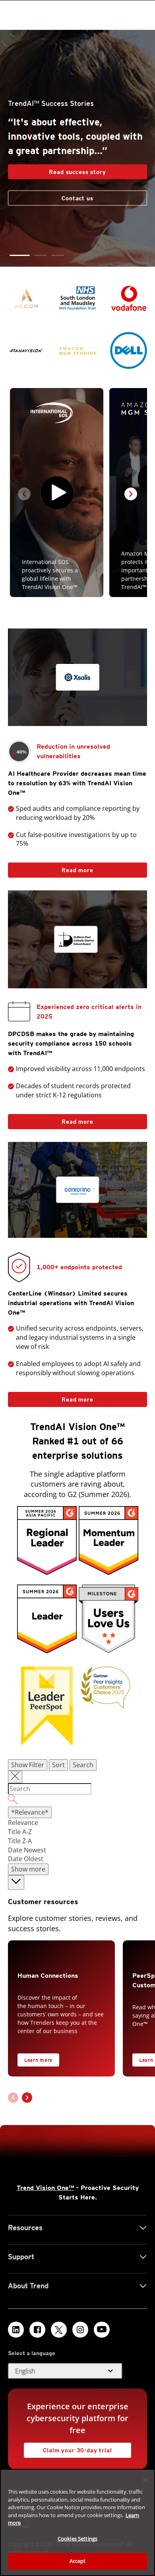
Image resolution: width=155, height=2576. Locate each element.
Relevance (23, 1823)
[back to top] (16, 1882)
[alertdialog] (77, 2522)
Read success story (57, 170)
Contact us (77, 198)
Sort (58, 1765)
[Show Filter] (15, 1777)
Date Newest (27, 1850)
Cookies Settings (77, 2539)
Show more (28, 1869)
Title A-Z (20, 1832)
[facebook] (37, 2330)
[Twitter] (59, 2330)
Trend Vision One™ (45, 2188)
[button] (20, 255)
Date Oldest (26, 1859)
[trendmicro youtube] (102, 2330)
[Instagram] (80, 2330)
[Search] (77, 1801)
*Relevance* (30, 1812)
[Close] (145, 2480)
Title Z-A (20, 1841)
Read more (51, 868)
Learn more (38, 2060)
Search (83, 1765)
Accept (78, 2561)
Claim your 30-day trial (68, 2448)
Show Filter (28, 1765)
